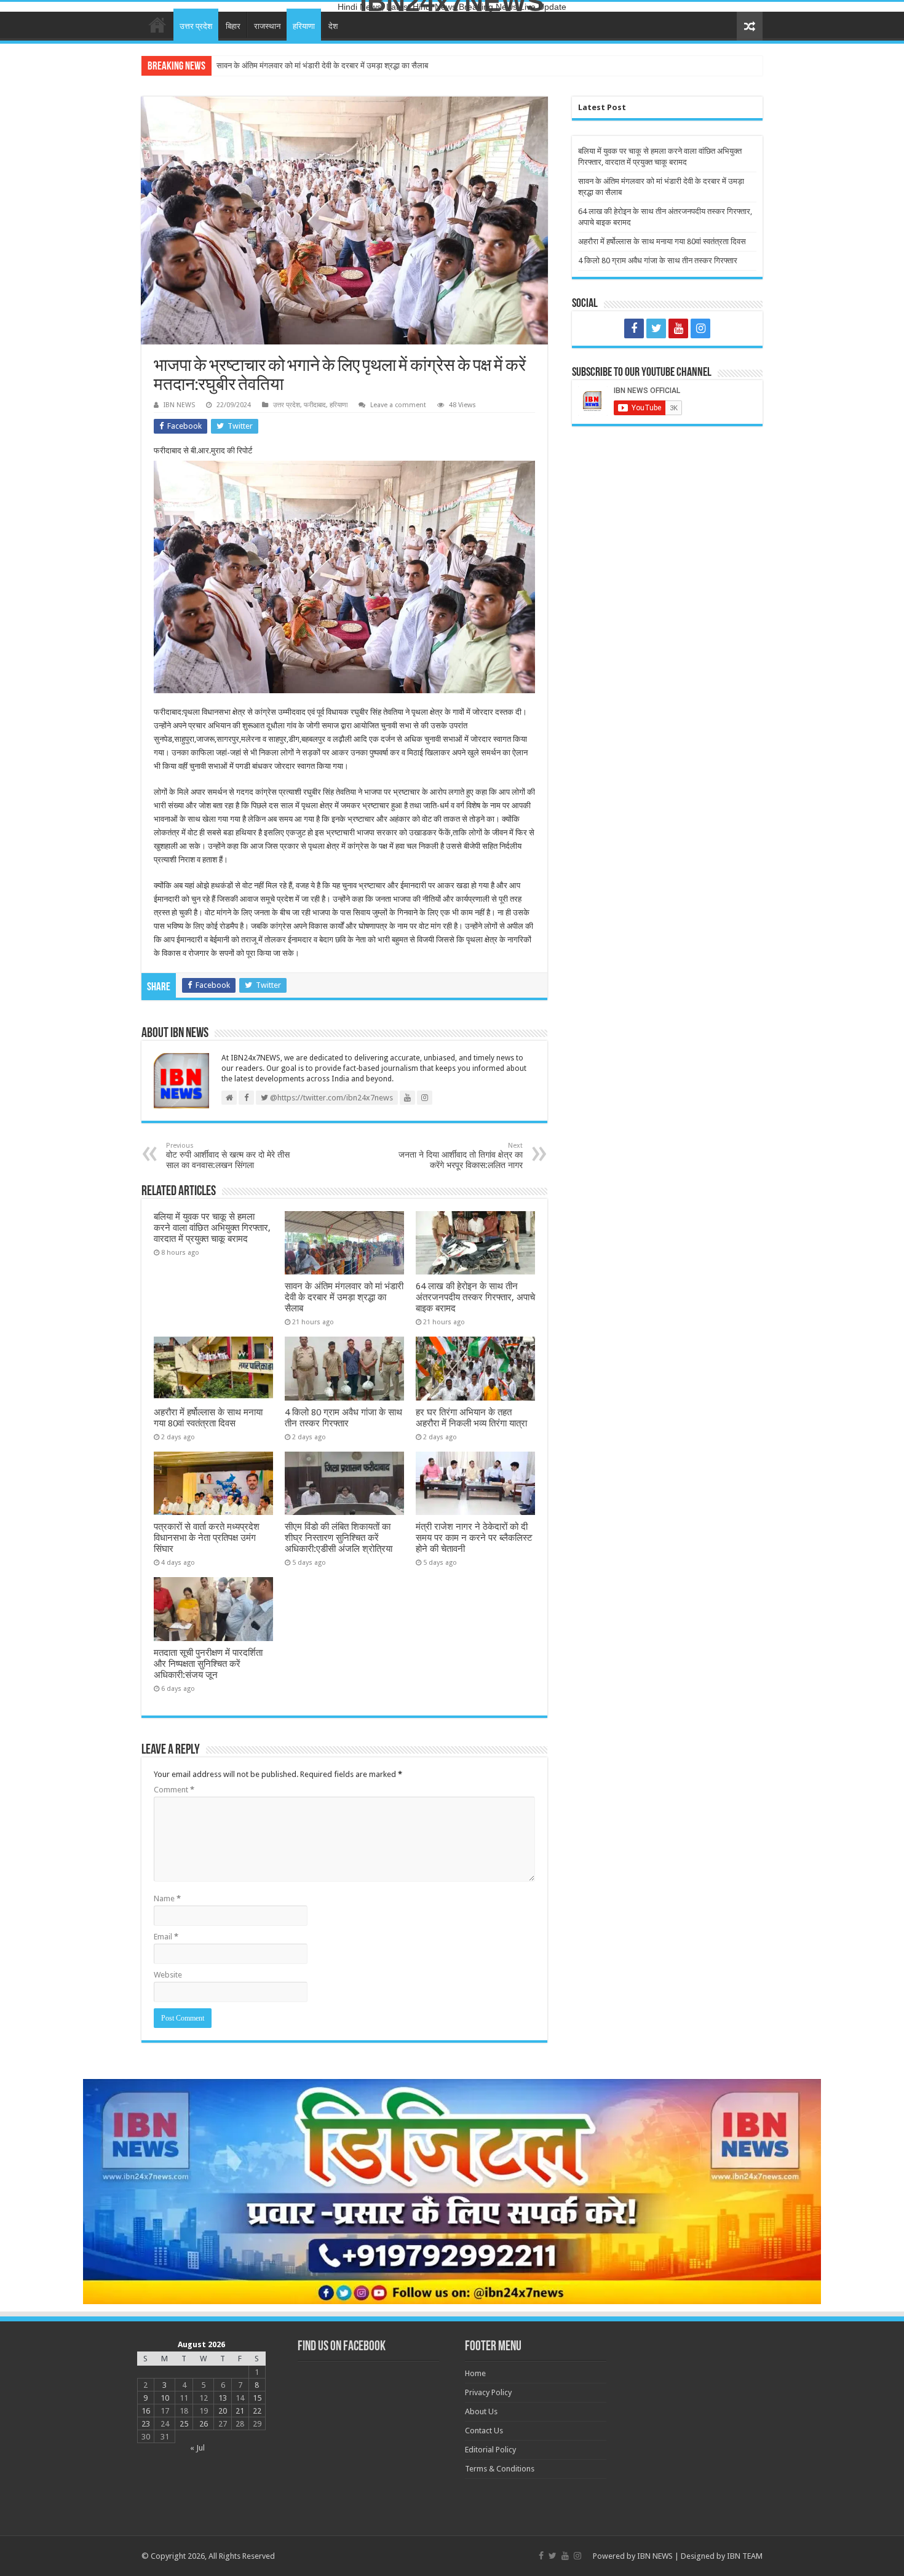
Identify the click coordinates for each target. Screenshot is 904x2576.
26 (204, 2424)
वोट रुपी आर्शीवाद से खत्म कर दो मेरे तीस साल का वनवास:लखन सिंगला (228, 1156)
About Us (481, 2411)
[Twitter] (656, 328)
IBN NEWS (179, 405)
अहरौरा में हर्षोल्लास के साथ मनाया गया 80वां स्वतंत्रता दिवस (208, 1418)
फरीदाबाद (315, 405)
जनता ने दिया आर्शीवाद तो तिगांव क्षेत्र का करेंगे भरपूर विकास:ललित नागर (461, 1156)
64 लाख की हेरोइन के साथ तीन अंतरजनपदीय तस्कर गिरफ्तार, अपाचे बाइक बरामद (331, 66)
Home (157, 25)
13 (223, 2398)
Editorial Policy (490, 2450)
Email (166, 1937)
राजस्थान (267, 26)
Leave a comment (398, 405)
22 (257, 2411)
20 (223, 2411)
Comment (174, 1790)
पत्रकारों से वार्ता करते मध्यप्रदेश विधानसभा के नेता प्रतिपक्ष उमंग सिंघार (207, 1538)
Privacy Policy (488, 2392)
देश (333, 26)
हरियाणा (304, 26)
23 (146, 2424)
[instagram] (700, 328)
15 (257, 2398)
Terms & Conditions (500, 2469)
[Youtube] (678, 328)
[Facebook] (634, 328)
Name (167, 1898)
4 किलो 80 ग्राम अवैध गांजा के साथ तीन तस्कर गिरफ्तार (343, 1418)
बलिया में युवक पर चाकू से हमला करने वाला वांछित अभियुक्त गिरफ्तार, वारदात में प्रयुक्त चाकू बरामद (212, 1228)
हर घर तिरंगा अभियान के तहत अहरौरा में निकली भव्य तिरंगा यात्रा (471, 1418)
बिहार (233, 26)
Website (168, 1975)
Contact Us (484, 2431)
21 (240, 2411)
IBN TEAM (745, 2556)
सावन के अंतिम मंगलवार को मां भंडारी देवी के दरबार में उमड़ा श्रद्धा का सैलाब (344, 1297)
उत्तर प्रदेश (196, 26)
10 (165, 2398)
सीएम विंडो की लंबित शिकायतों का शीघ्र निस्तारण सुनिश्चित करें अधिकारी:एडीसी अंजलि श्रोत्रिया (339, 1538)
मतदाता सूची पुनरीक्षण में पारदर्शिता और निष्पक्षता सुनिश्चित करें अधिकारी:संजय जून (208, 1664)
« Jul (197, 2448)
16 (146, 2411)
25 (184, 2424)
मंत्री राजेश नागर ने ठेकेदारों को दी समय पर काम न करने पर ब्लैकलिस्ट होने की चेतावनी (474, 1538)
